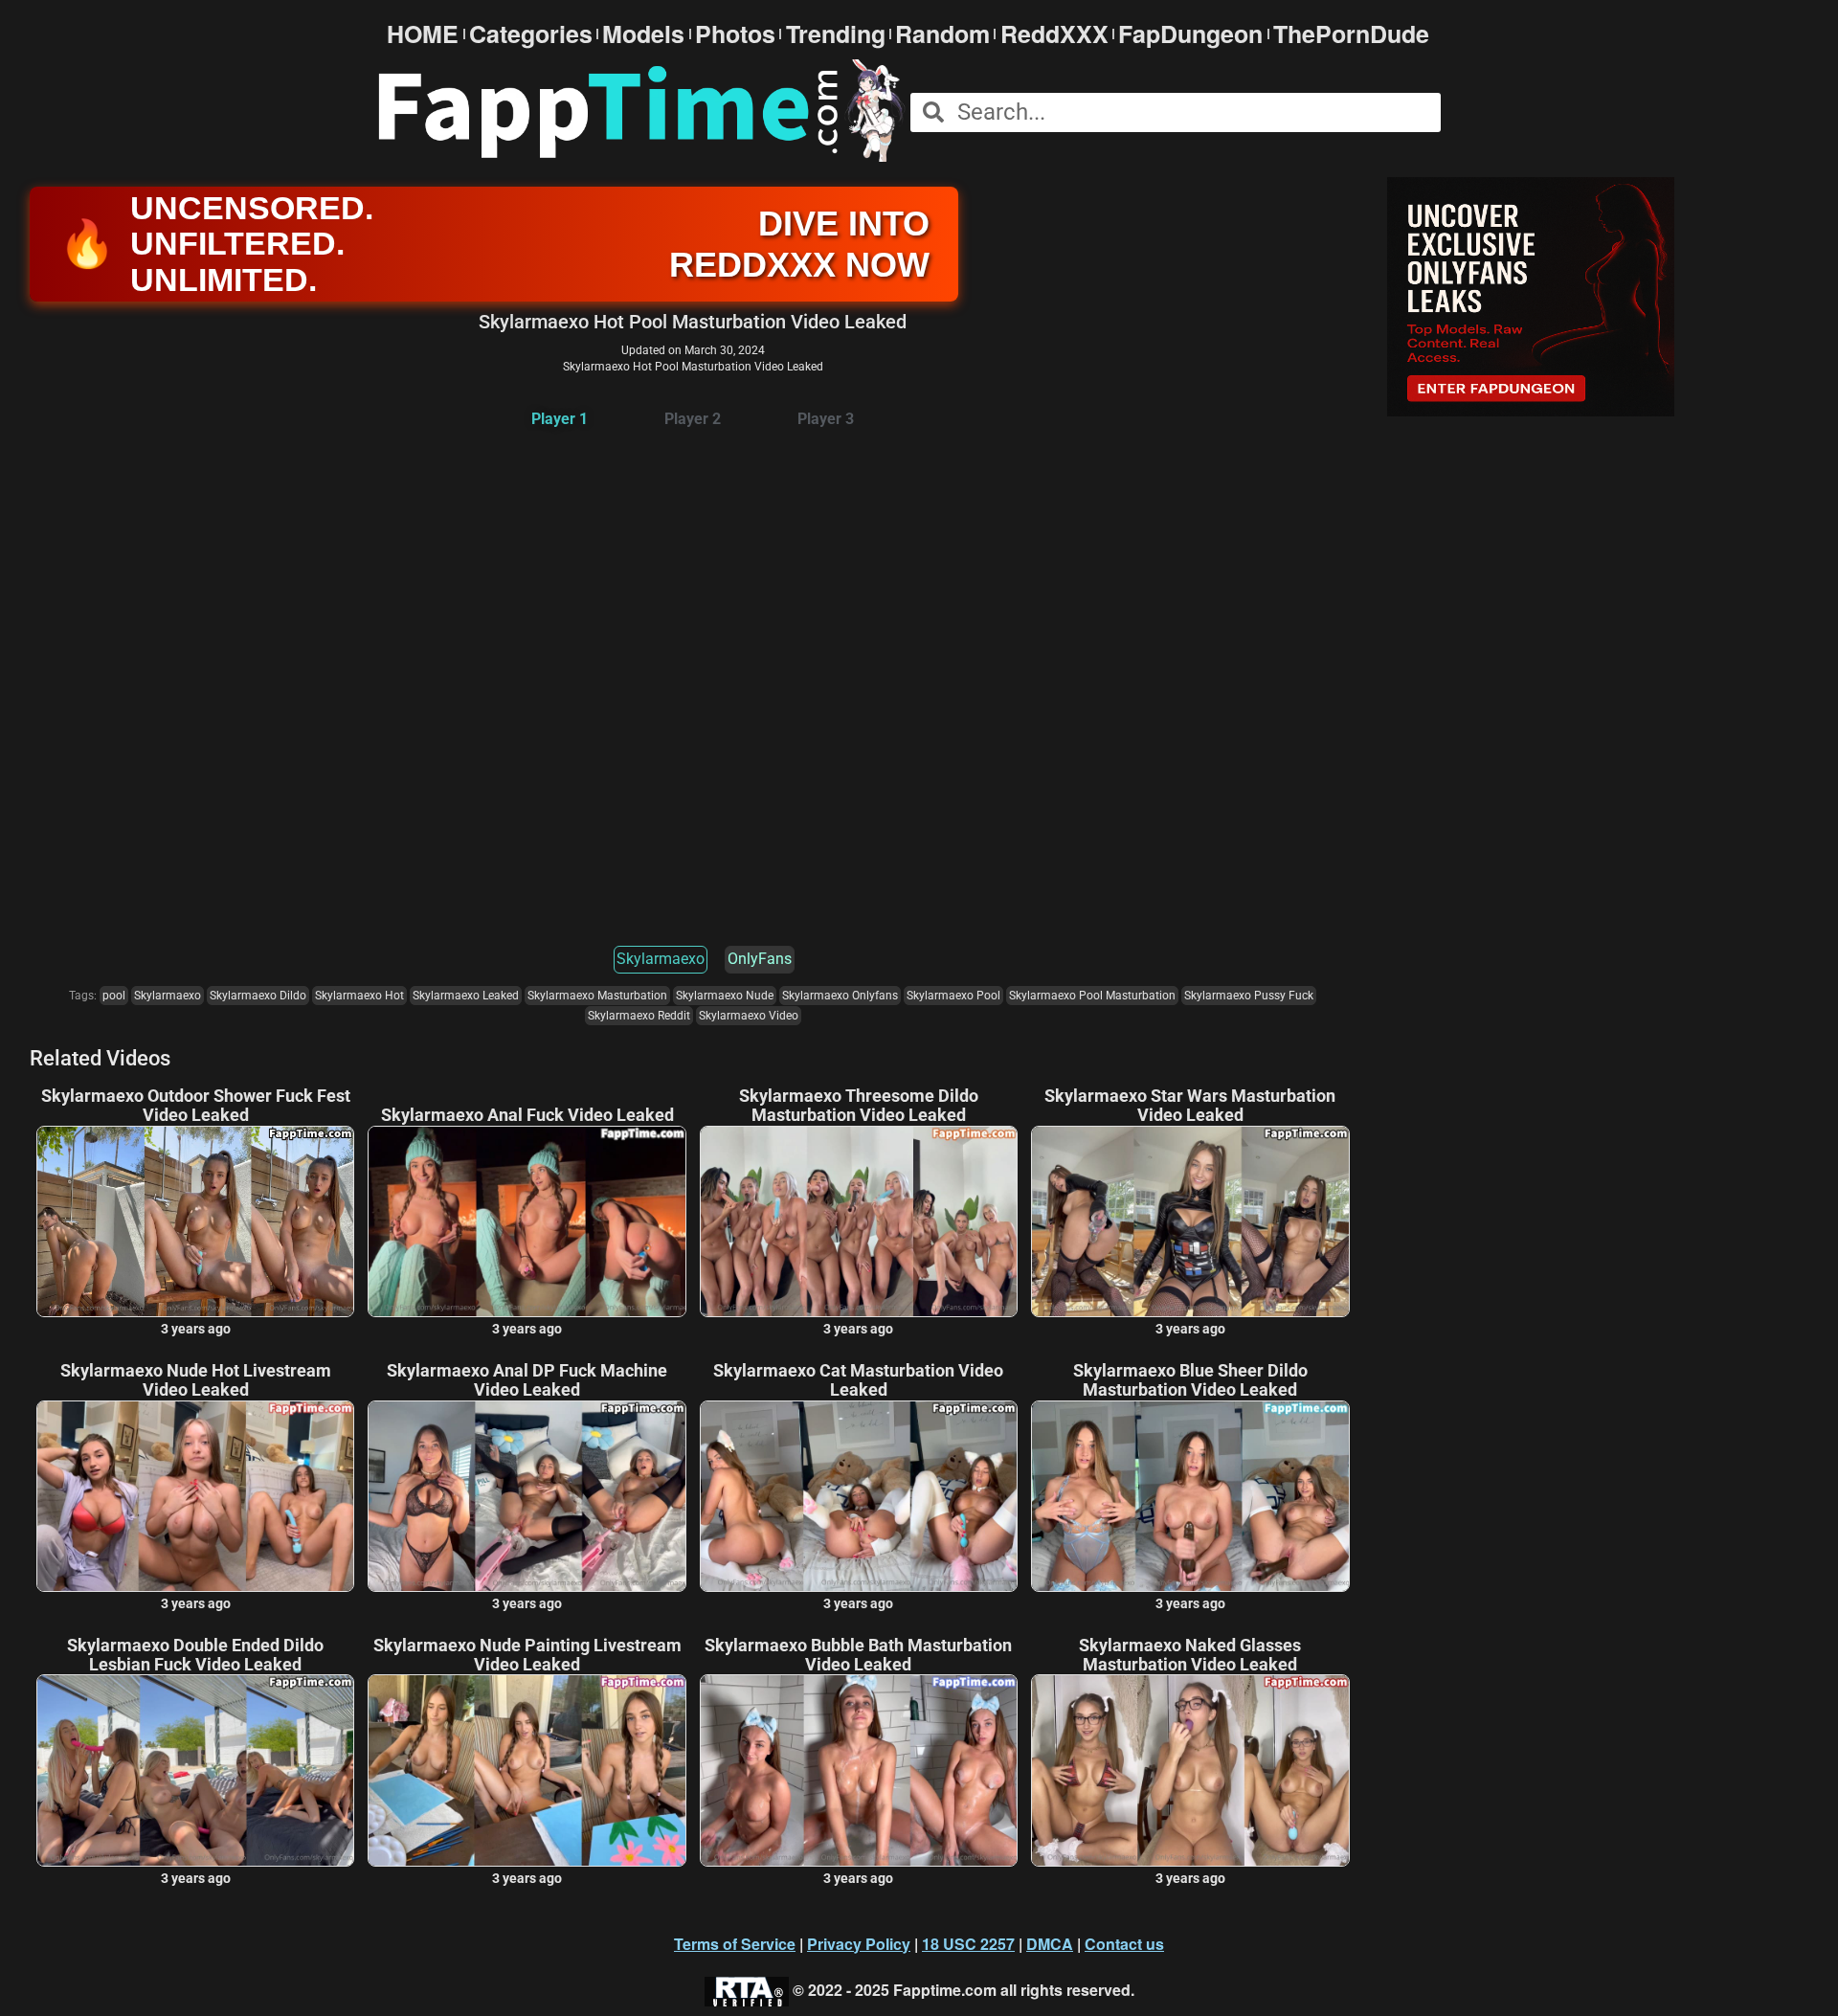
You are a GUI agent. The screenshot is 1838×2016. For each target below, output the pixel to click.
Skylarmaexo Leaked (466, 996)
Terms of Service (735, 1944)
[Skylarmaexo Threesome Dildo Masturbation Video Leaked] (859, 1221)
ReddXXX (1054, 34)
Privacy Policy (859, 1944)
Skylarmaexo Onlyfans (840, 996)
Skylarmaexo (661, 959)
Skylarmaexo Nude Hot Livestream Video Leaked (196, 1380)
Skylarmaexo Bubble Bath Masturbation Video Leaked (858, 1655)
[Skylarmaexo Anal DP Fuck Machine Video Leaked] (527, 1496)
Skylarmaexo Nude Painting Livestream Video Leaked (527, 1655)
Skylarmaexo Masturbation (597, 996)
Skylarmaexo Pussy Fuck (1249, 996)
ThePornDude (1351, 34)
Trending (836, 34)
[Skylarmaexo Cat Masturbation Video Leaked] (859, 1496)
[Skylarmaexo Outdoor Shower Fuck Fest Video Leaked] (195, 1221)
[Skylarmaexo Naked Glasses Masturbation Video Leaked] (1190, 1770)
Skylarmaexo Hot (359, 996)
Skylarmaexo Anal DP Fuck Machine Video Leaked (527, 1380)
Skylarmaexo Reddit (639, 1016)
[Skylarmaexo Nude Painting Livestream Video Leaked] (527, 1770)
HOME (423, 34)
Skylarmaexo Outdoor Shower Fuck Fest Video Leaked (196, 1106)
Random (942, 34)
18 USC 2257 (968, 1944)
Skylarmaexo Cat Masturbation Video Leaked (858, 1380)
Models (643, 34)
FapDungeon (1190, 34)
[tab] (560, 420)
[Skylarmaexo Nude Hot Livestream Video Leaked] (195, 1496)
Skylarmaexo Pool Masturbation (1092, 996)
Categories (531, 34)
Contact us (1124, 1944)
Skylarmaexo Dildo (258, 996)
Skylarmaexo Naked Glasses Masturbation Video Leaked (1190, 1655)
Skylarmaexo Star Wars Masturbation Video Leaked (1190, 1106)
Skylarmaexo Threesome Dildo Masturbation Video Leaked (859, 1106)
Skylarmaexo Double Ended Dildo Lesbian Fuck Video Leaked (195, 1655)
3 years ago (196, 1329)
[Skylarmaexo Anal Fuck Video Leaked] (527, 1221)
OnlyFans (760, 959)
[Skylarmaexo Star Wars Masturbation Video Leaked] (1190, 1221)
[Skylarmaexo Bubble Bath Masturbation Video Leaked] (859, 1770)
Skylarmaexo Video (749, 1016)
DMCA (1050, 1944)
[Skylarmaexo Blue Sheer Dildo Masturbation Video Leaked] (1190, 1496)
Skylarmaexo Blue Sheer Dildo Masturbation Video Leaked (1190, 1380)
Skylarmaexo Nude (725, 996)
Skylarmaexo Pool (953, 996)
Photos (735, 34)
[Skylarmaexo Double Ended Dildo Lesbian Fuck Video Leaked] (195, 1770)
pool (114, 996)
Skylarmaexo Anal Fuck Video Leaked (527, 1115)
